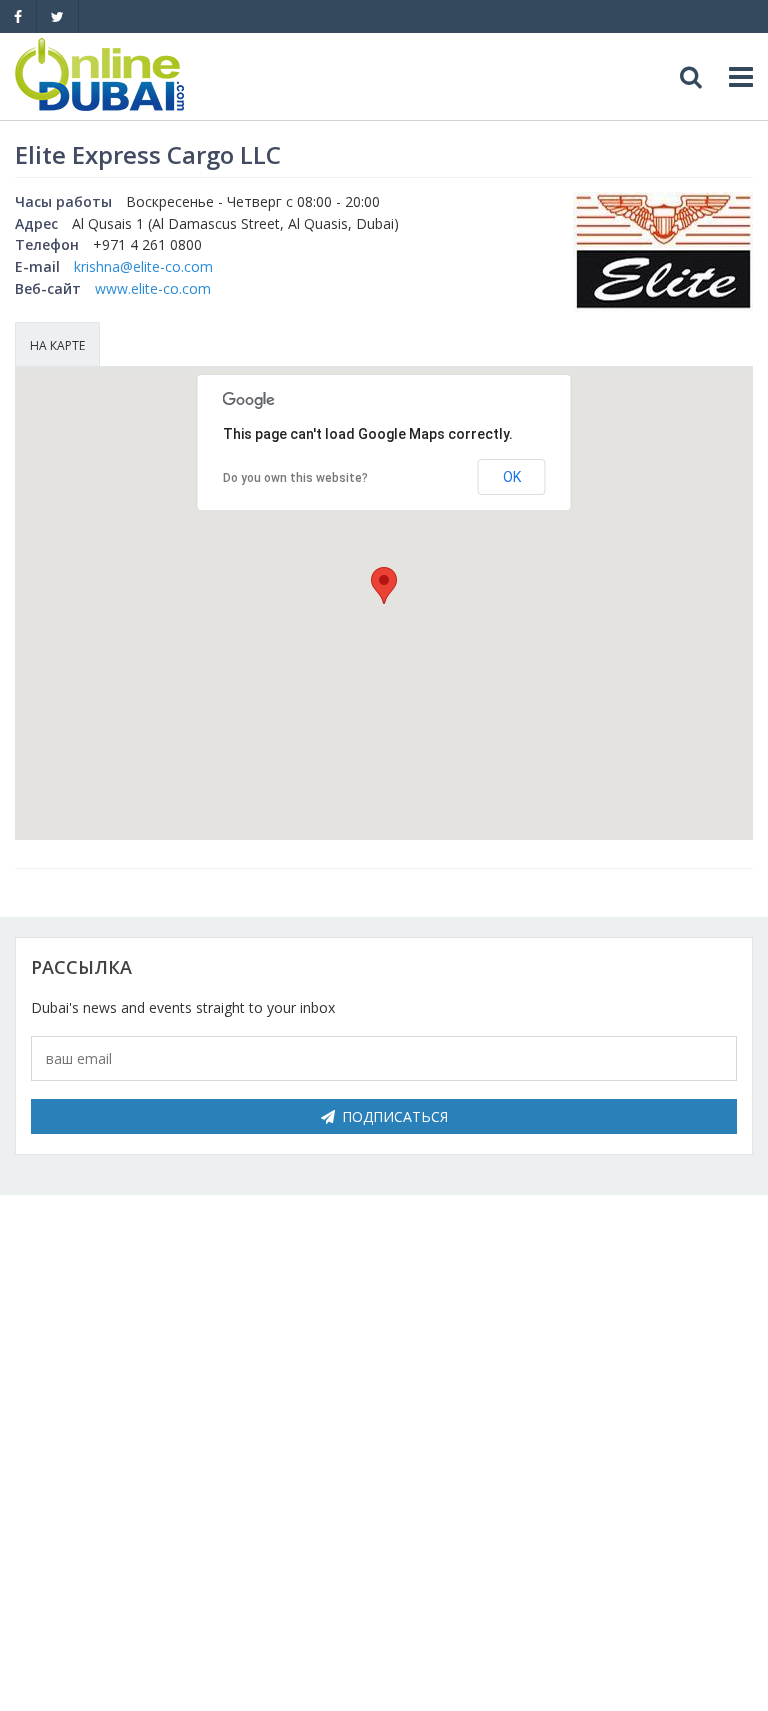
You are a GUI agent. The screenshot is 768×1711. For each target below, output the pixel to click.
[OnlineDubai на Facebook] (18, 16)
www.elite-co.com (153, 288)
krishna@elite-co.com (143, 266)
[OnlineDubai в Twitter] (57, 16)
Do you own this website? (295, 478)
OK (512, 477)
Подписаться (395, 1116)
